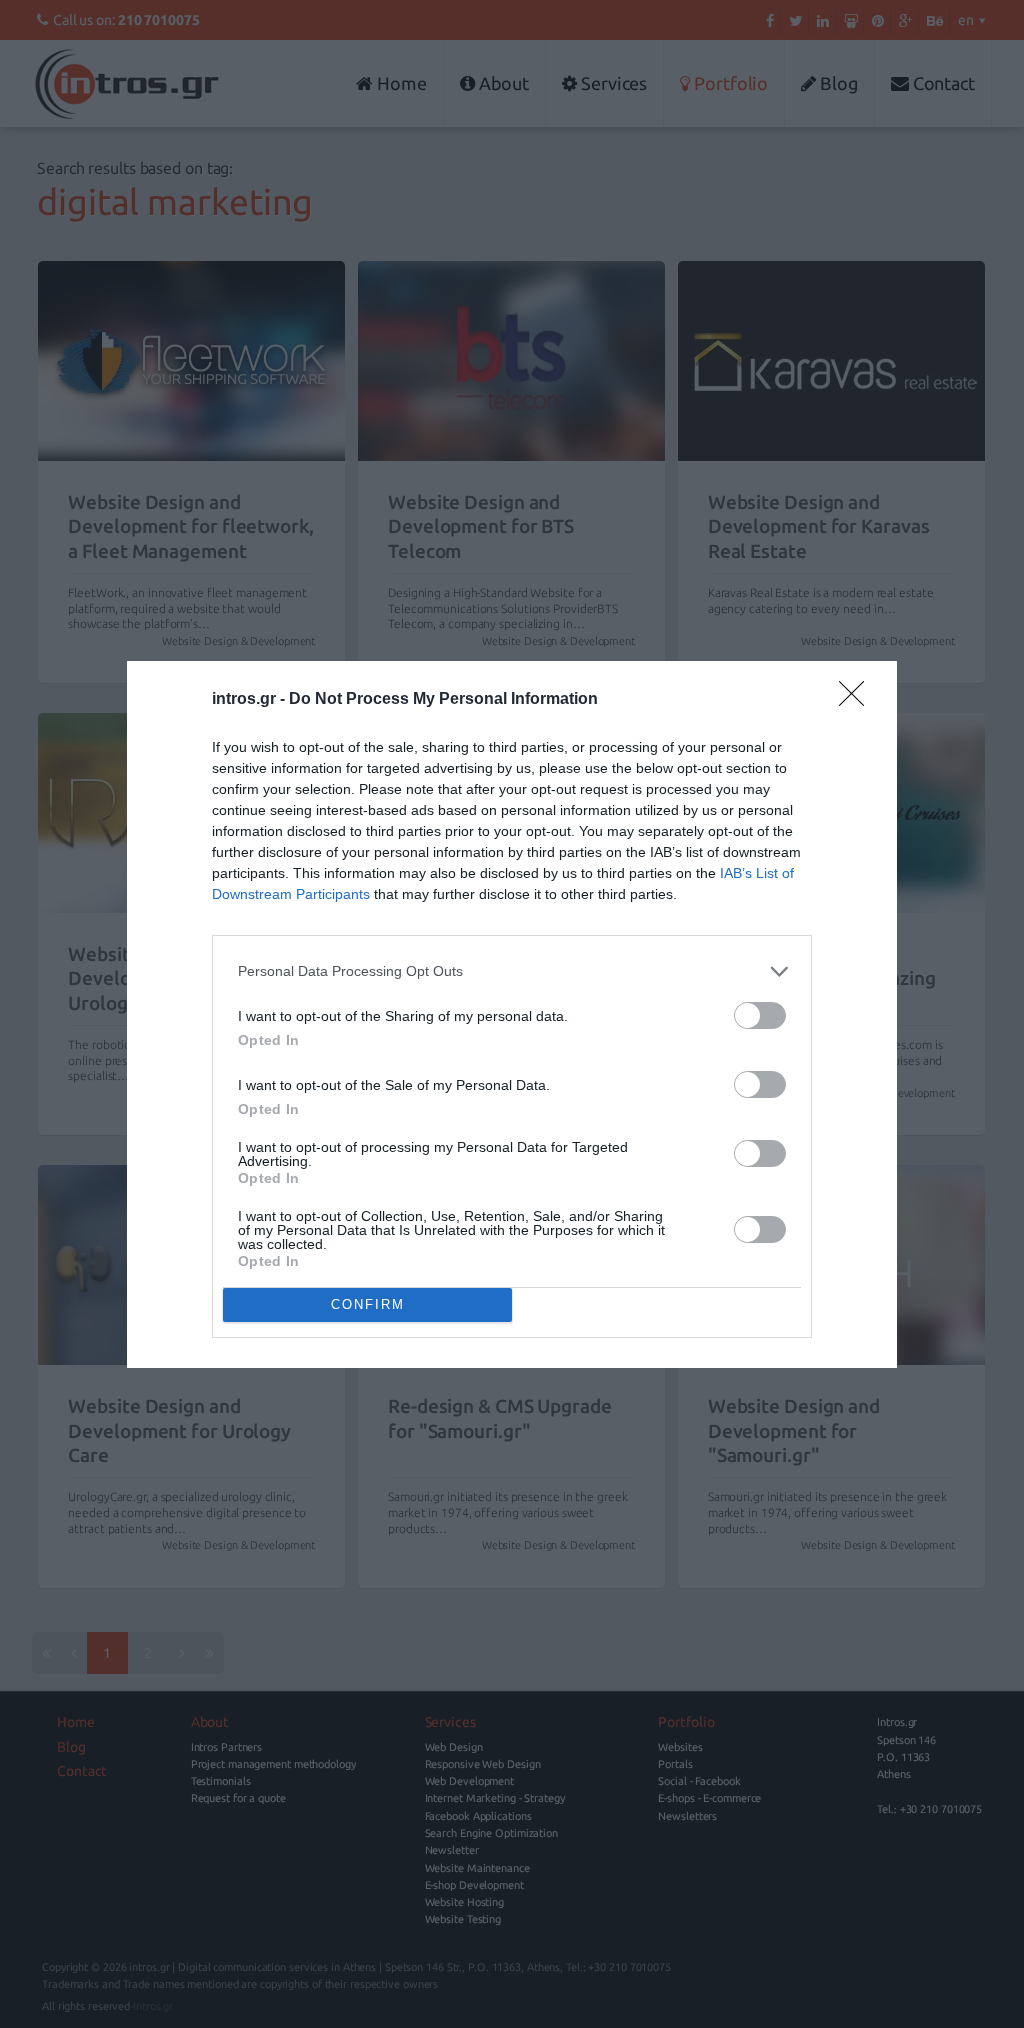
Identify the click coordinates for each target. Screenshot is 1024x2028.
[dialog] (512, 1014)
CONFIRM (368, 1304)
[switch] (760, 1015)
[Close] (858, 700)
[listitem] (512, 971)
